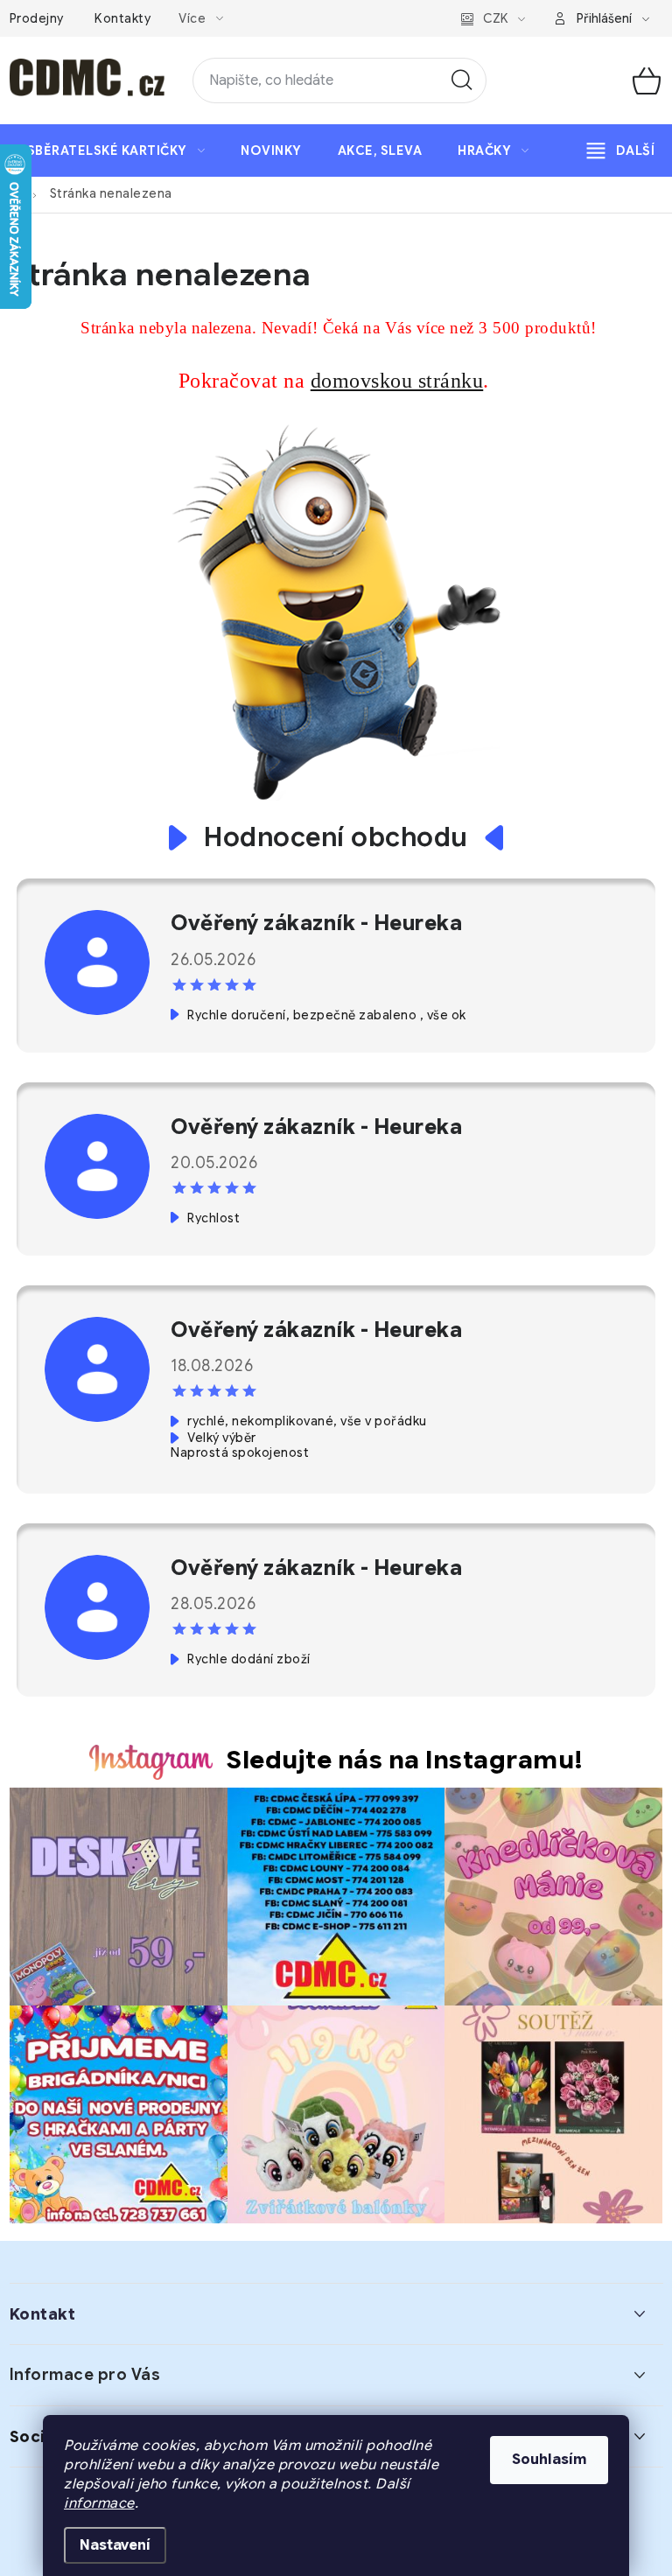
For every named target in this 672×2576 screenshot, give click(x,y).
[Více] (621, 150)
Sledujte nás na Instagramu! (405, 1760)
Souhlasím (549, 2460)
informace (99, 2503)
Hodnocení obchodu (336, 838)
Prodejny (37, 18)
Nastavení (115, 2545)
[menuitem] (116, 150)
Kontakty (122, 18)
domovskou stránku (397, 381)
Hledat (462, 80)
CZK (496, 18)
